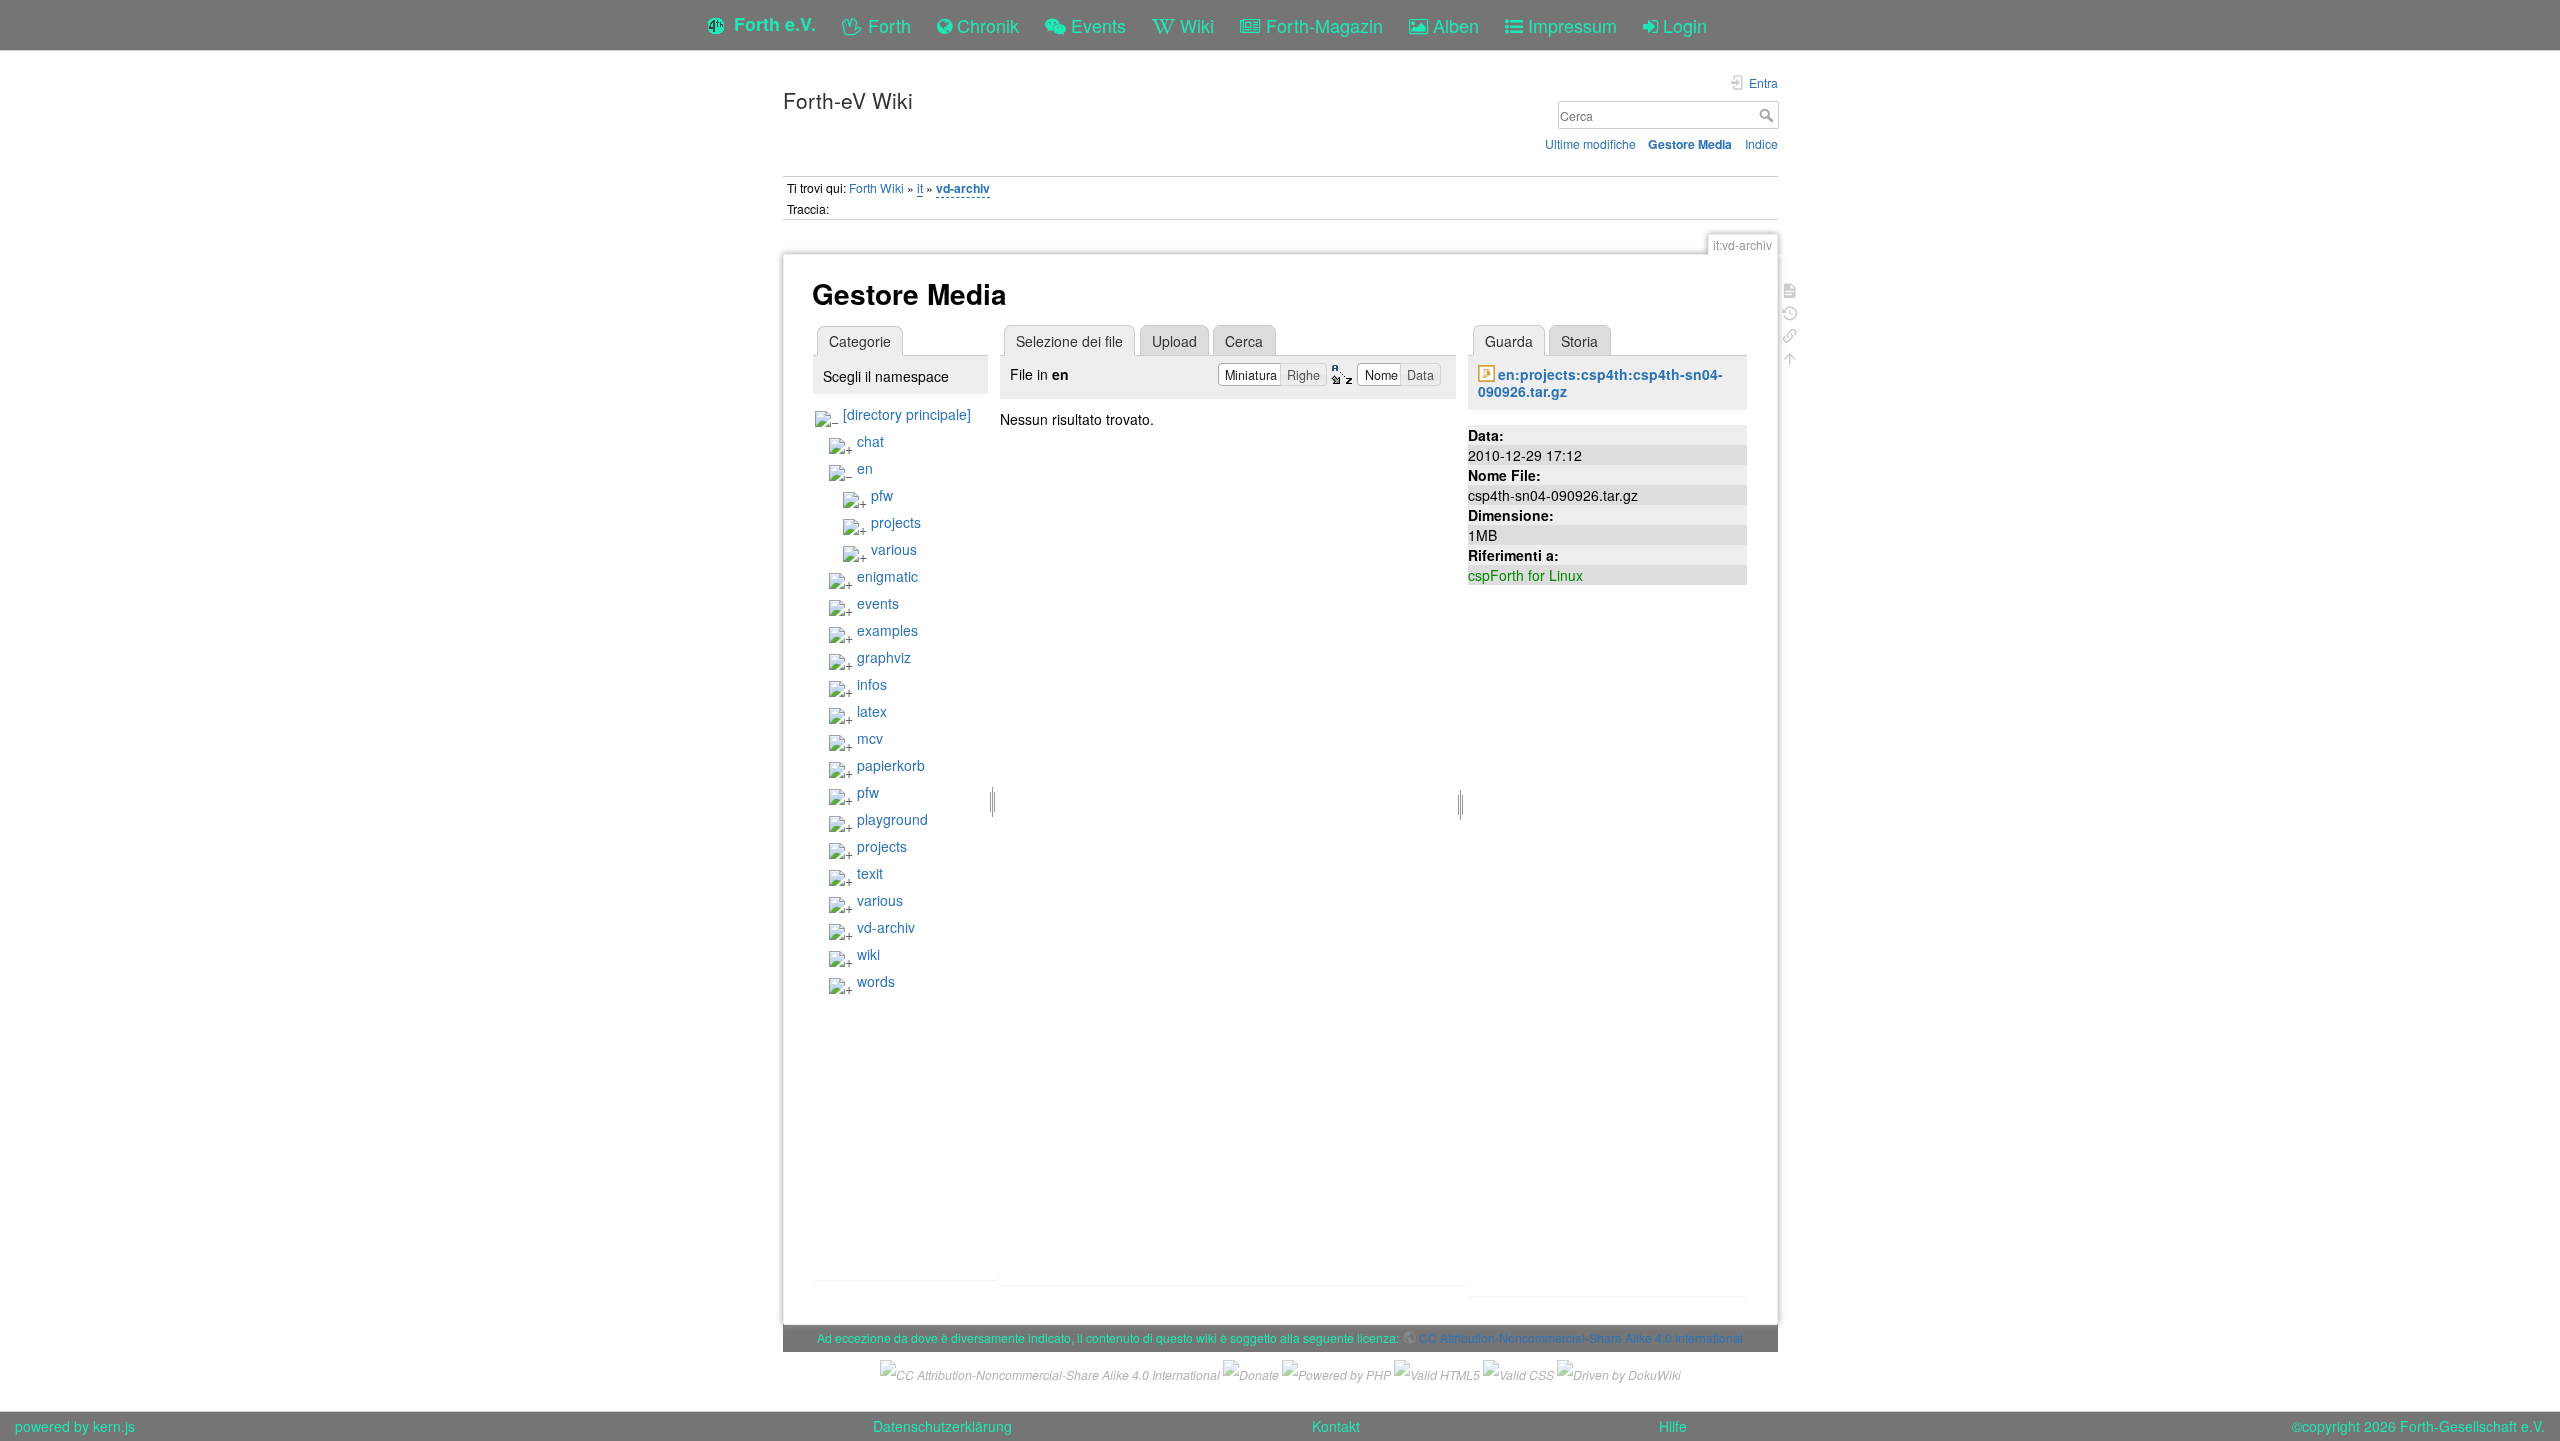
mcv (870, 738)
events (878, 603)
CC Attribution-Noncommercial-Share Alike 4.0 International (1581, 1337)
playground (892, 819)
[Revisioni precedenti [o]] (1790, 311)
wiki (868, 954)
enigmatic (887, 576)
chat (870, 441)
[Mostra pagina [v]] (1790, 288)
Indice (1761, 143)
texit (870, 873)
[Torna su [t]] (1790, 356)
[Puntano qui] (1790, 333)
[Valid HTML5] (1437, 1372)
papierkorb (891, 765)
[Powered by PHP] (1336, 1372)
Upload (1174, 341)
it (920, 187)
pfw (882, 495)
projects (896, 522)
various (894, 549)
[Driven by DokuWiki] (1619, 1372)
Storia (1579, 341)
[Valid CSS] (1518, 1372)
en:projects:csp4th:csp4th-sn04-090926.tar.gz (1600, 382)
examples (887, 630)
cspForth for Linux (1525, 575)
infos (872, 684)
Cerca (1768, 115)
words (876, 981)
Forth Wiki (876, 187)
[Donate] (1251, 1372)
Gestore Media (1690, 144)
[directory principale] (907, 414)
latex (872, 711)
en (865, 468)
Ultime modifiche (1590, 143)
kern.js (114, 1426)
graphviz (884, 657)
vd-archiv (963, 188)
